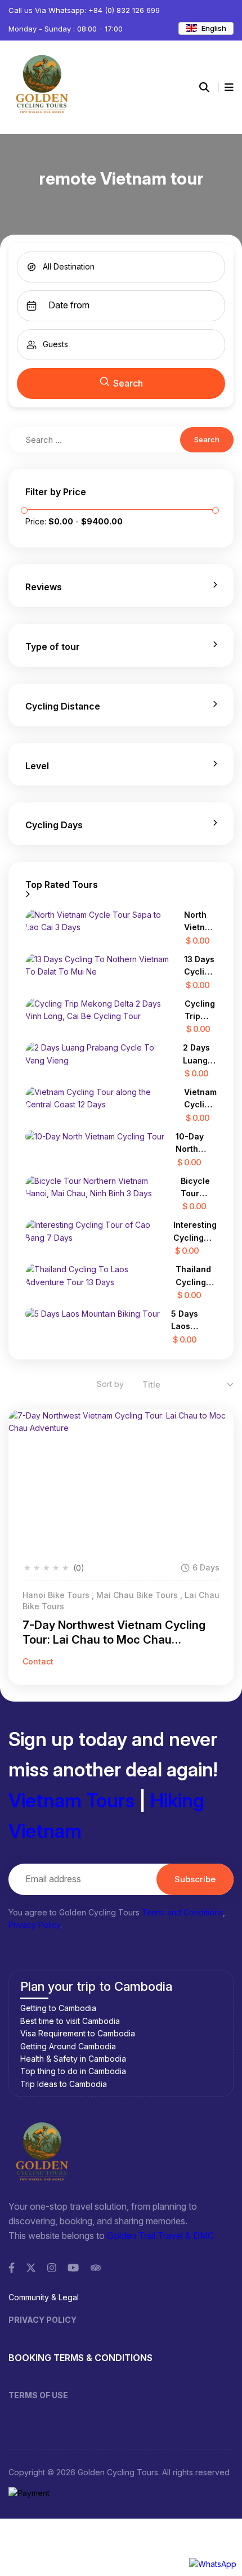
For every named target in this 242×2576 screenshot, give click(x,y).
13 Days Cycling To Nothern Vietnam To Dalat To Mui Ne (200, 966)
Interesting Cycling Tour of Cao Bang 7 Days (195, 1232)
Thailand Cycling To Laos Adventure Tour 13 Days (196, 1276)
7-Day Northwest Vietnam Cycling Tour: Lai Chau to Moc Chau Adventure (114, 1633)
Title (151, 1385)
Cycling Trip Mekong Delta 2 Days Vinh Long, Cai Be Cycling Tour (201, 1011)
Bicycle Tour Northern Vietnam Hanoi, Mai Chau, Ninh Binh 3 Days (199, 1188)
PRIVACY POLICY (42, 2320)
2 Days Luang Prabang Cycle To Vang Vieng (200, 1055)
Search (128, 383)
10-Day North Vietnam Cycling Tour (192, 1144)
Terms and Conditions (182, 1912)
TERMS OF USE (38, 2395)
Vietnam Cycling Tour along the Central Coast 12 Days (200, 1099)
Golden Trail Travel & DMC (160, 2236)
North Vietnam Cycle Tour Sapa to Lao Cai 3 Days (200, 922)
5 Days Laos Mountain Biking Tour (194, 1321)
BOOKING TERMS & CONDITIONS (80, 2358)
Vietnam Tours (71, 1800)
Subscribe (195, 1879)
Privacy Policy (34, 1925)
